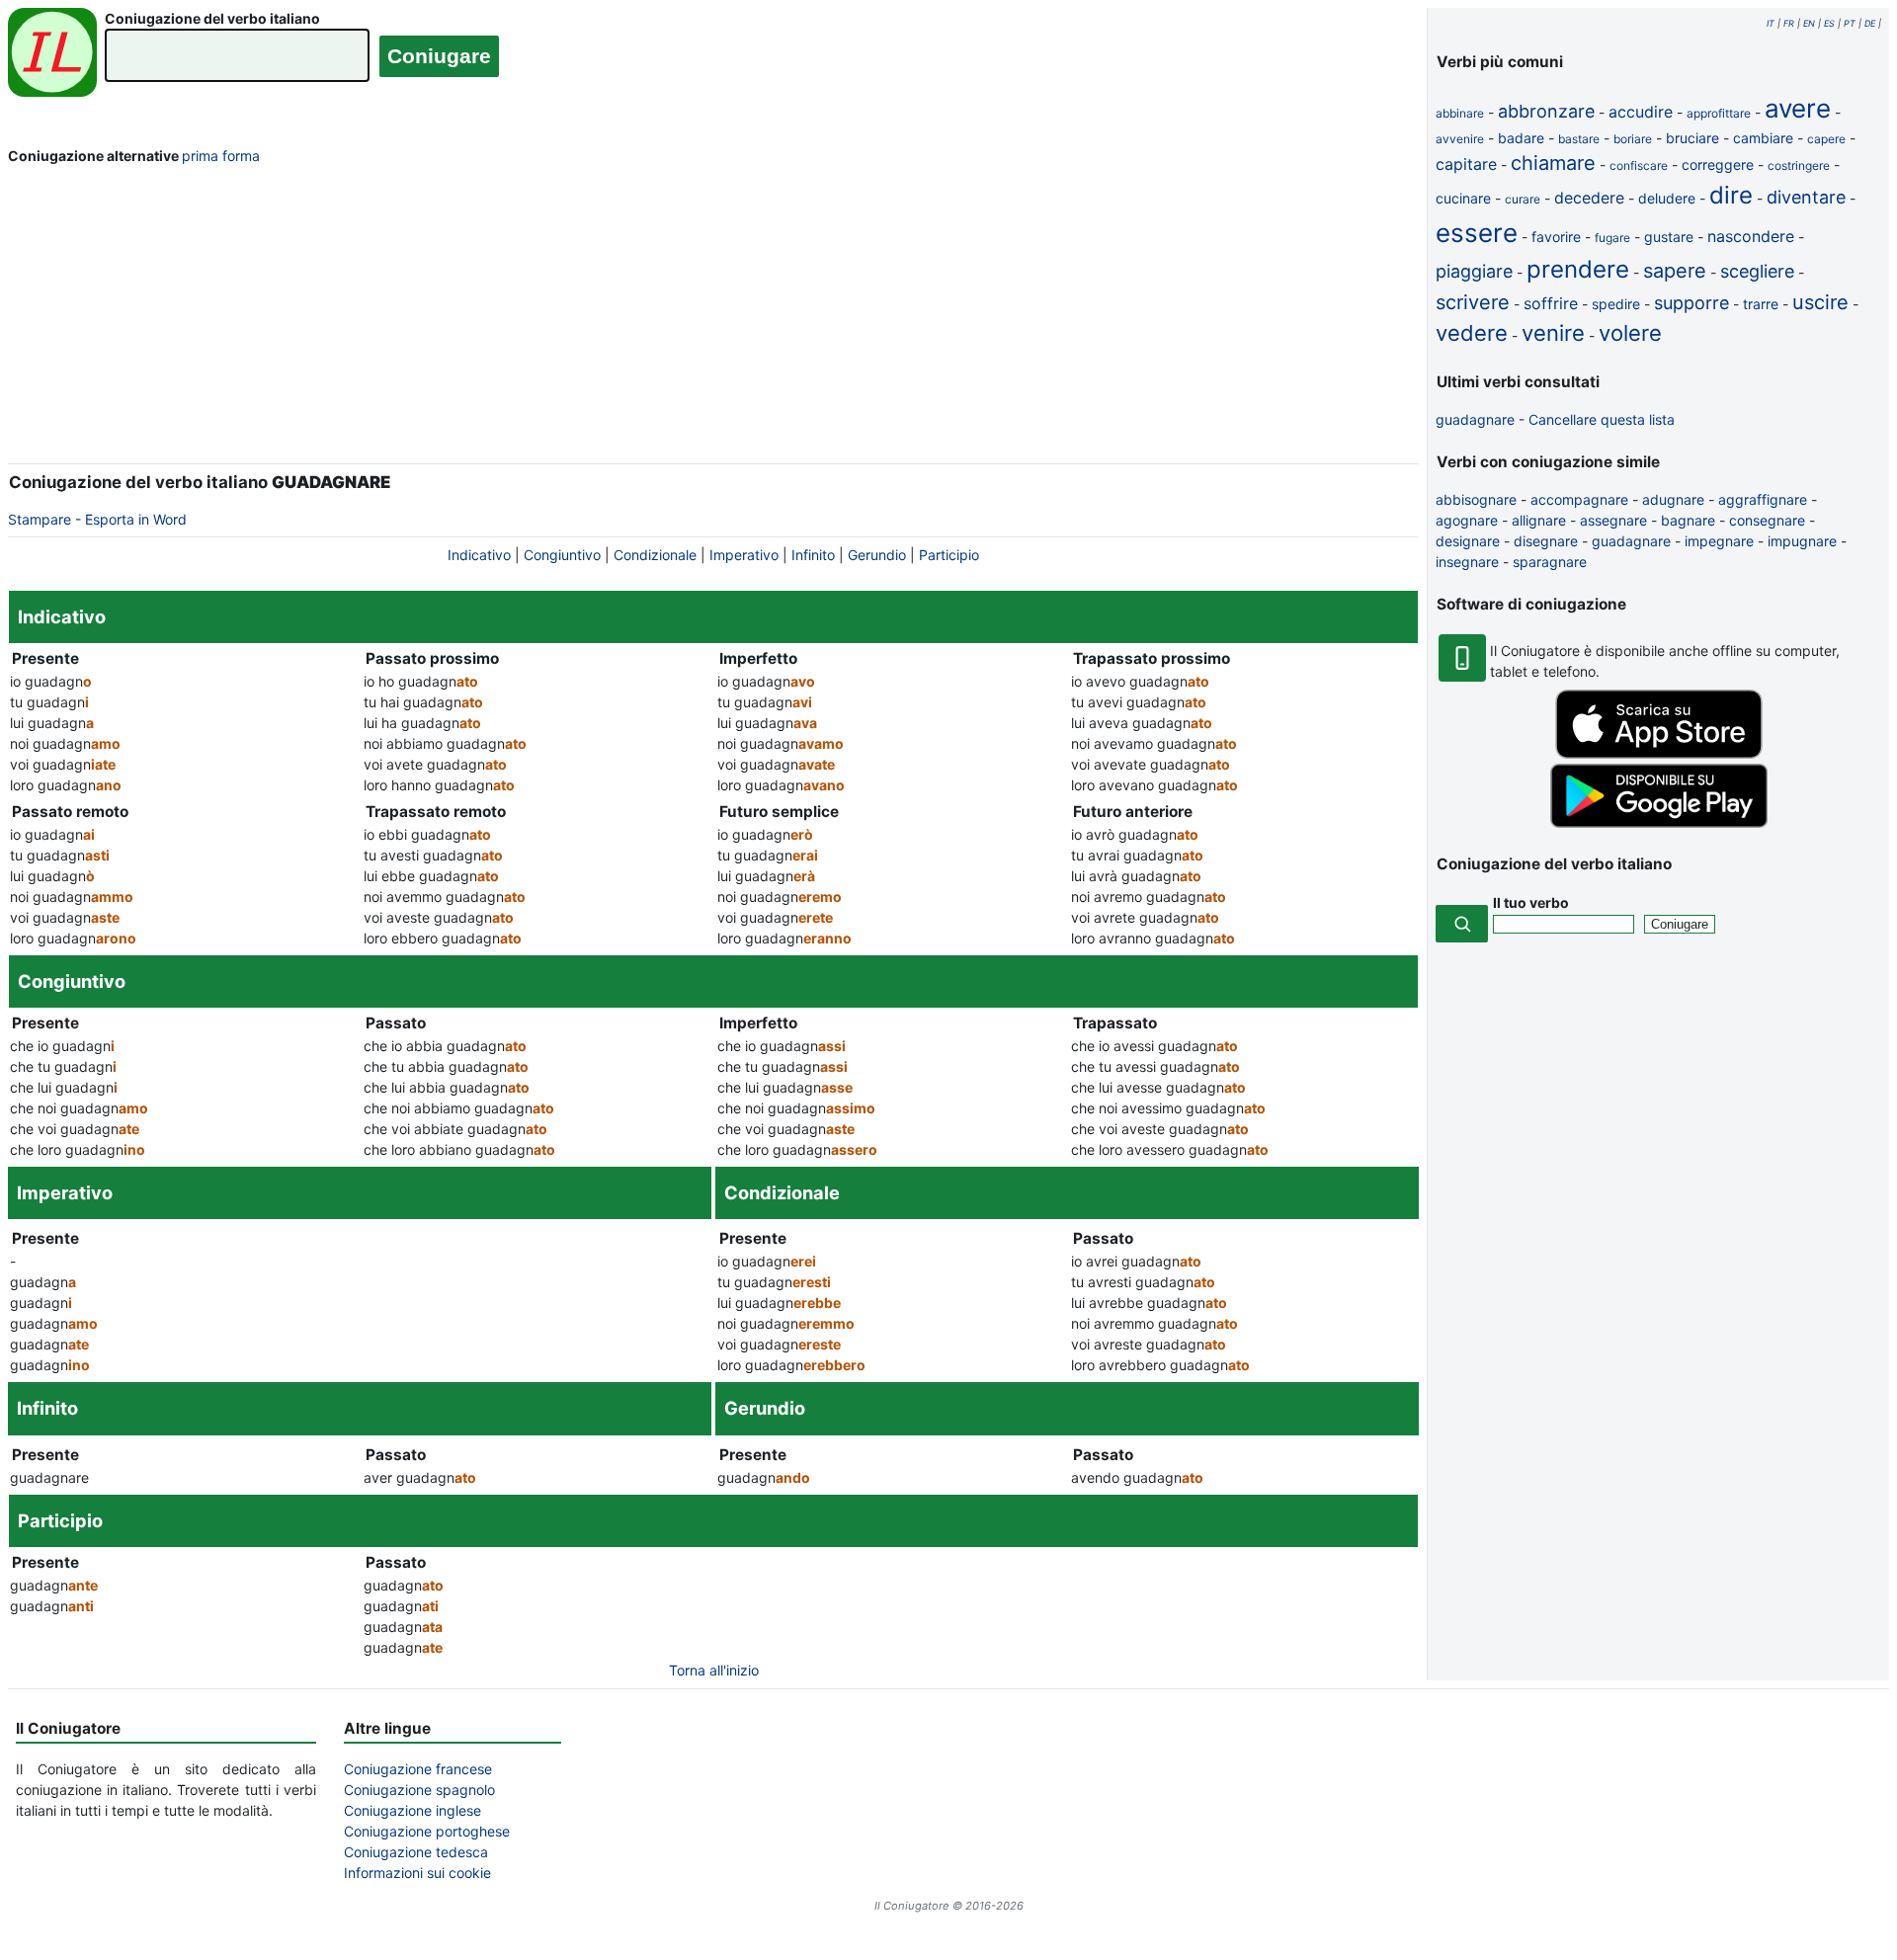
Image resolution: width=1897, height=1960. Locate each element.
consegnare (1767, 520)
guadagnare (1475, 419)
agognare (1467, 520)
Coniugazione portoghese (427, 1831)
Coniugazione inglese (412, 1810)
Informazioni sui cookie (417, 1873)
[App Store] (1659, 753)
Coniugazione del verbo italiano (212, 18)
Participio (949, 555)
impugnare (1802, 541)
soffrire (1551, 303)
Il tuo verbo (1531, 902)
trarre (1761, 304)
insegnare (1467, 562)
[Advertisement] (713, 318)
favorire (1556, 237)
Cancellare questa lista (1602, 419)
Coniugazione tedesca (416, 1852)
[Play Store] (1659, 822)
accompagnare (1579, 499)
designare (1468, 541)
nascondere (1751, 236)
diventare (1806, 197)
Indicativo (479, 555)
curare (1523, 199)
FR (1789, 23)
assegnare (1613, 520)
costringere (1799, 165)
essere (1477, 233)
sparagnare (1550, 562)
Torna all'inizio (714, 1670)
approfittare (1719, 113)
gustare (1669, 237)
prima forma (221, 156)
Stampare (40, 519)
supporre (1691, 303)
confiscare (1639, 165)
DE (1870, 23)
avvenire (1460, 139)
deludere (1667, 198)
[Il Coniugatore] (52, 55)
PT (1850, 23)
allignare (1539, 520)
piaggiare (1474, 271)
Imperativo (744, 555)
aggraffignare (1763, 499)
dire (1731, 195)
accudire (1641, 112)
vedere (1472, 333)
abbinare (1460, 113)
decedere (1589, 198)
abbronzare (1546, 111)
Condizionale (655, 555)
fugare (1612, 238)
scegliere (1757, 271)
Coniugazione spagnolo (419, 1790)
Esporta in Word (136, 519)
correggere (1718, 164)
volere (1630, 333)
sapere (1675, 271)
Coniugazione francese (418, 1769)
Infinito (813, 555)
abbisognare (1476, 499)
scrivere (1473, 302)
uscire (1820, 302)
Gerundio (877, 555)
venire (1553, 333)
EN (1809, 23)
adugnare (1673, 499)
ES (1829, 23)
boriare (1633, 139)
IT (1771, 23)
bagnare (1688, 520)
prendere (1578, 269)
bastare (1579, 139)
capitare (1466, 164)
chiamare (1553, 163)
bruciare (1692, 138)
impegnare (1719, 541)
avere (1798, 108)
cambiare (1763, 138)
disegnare (1546, 541)
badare (1521, 138)
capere (1826, 139)
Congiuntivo (562, 555)
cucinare (1463, 198)
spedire (1616, 304)
